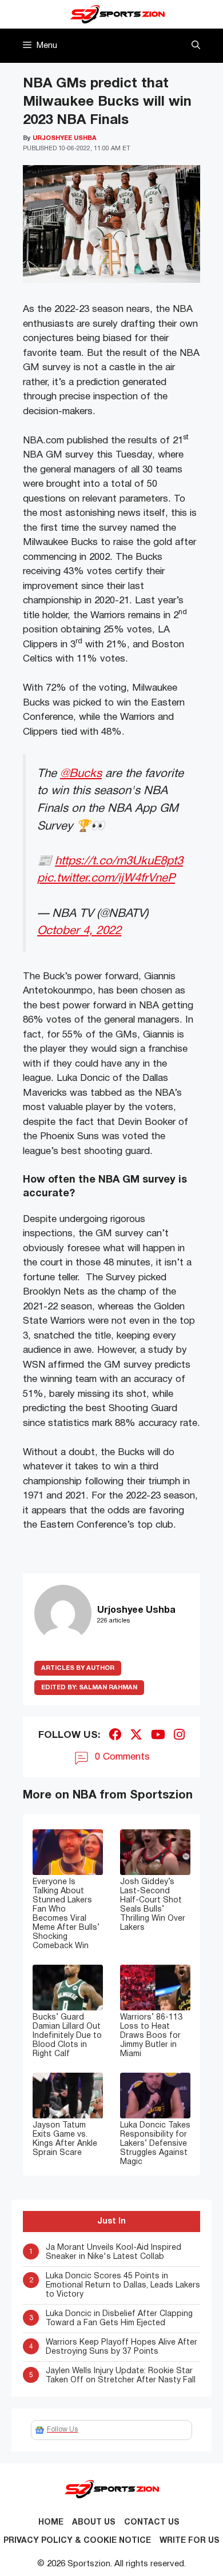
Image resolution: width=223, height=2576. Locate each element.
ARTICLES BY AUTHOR (78, 1668)
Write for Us (190, 2541)
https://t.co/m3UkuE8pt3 (119, 861)
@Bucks (81, 774)
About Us (94, 2523)
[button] (196, 46)
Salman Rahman (89, 1688)
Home (51, 2523)
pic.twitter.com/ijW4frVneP (106, 878)
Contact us (152, 2523)
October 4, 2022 (79, 931)
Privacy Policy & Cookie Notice (77, 2541)
